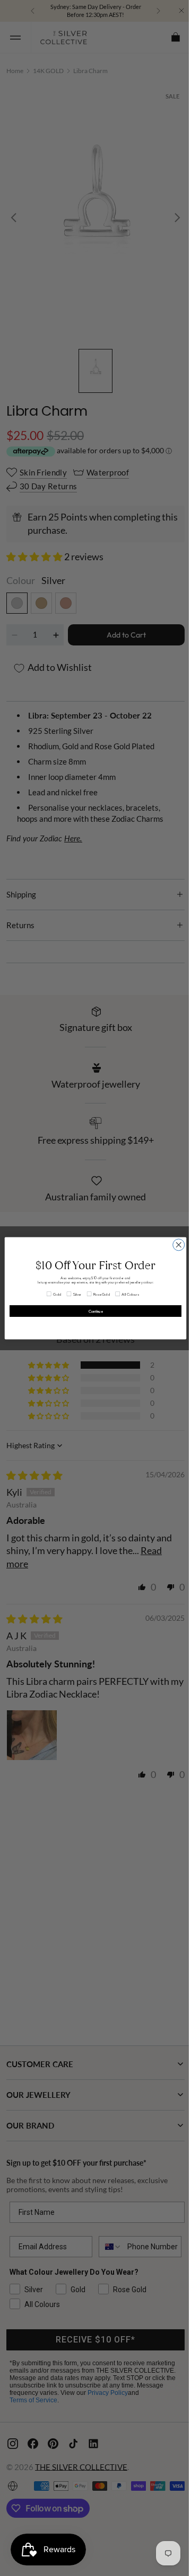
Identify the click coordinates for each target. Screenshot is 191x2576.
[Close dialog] (175, 1244)
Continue (92, 1311)
